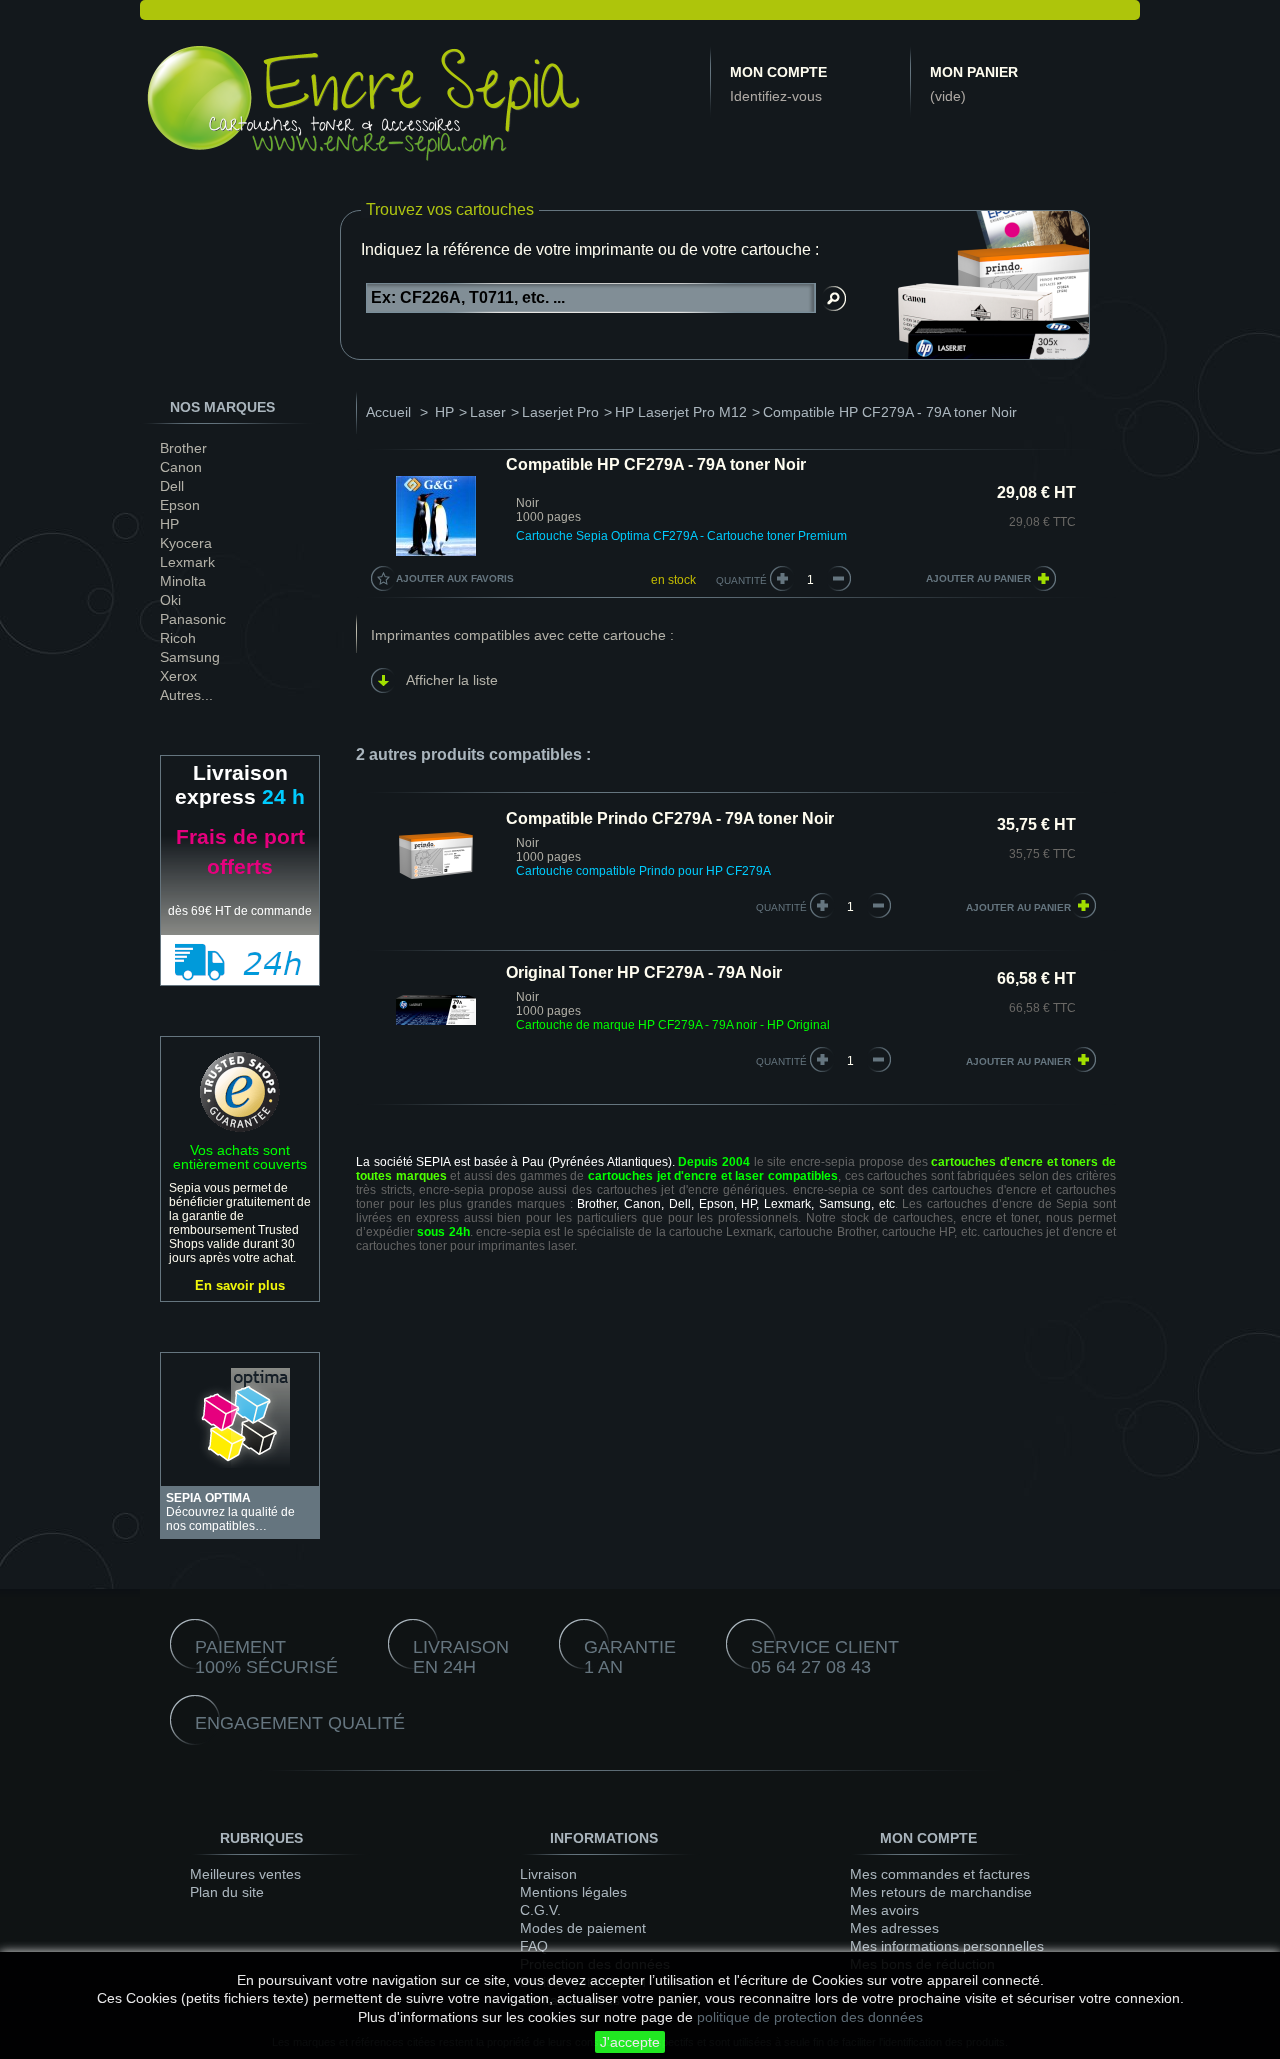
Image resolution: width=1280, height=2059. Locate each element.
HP (169, 524)
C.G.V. (540, 1910)
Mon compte (778, 72)
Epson (180, 505)
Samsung (190, 657)
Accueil (388, 412)
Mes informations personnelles (947, 1946)
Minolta (183, 581)
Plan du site (227, 1892)
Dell (172, 486)
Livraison (548, 1874)
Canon (181, 467)
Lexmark (187, 562)
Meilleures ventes (245, 1874)
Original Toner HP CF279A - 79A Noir (644, 972)
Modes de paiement (583, 1928)
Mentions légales (573, 1892)
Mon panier (974, 72)
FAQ (534, 1946)
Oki (170, 600)
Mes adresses (894, 1928)
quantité (781, 907)
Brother (183, 448)
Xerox (178, 676)
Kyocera (186, 543)
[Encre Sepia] (365, 107)
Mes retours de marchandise (941, 1892)
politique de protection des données (810, 2017)
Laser (488, 412)
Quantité (741, 580)
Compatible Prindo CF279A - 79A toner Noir (670, 818)
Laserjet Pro (560, 412)
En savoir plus (240, 1285)
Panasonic (193, 619)
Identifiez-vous (776, 96)
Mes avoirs (884, 1910)
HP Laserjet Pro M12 (681, 412)
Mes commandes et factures (940, 1874)
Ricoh (178, 638)
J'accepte (630, 2042)
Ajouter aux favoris (455, 578)
